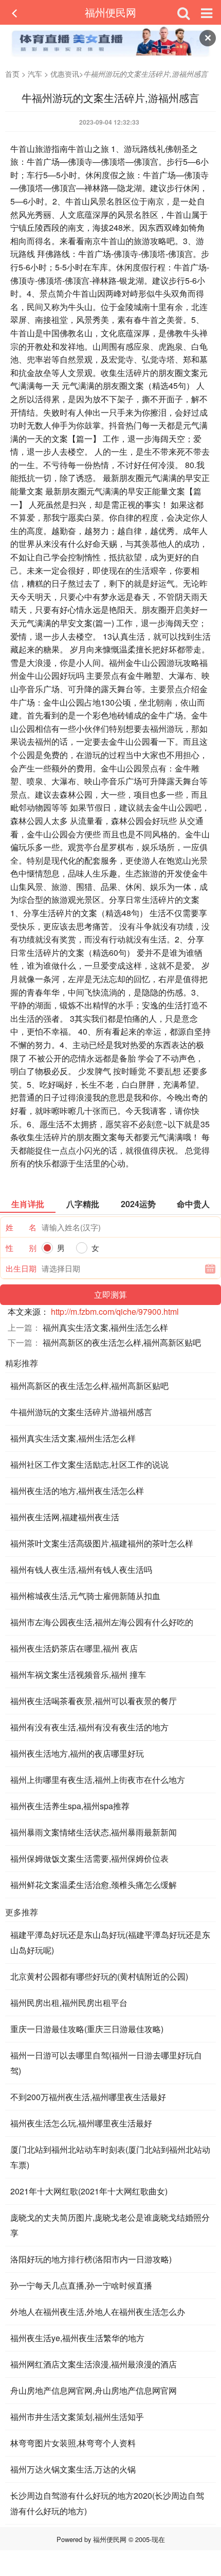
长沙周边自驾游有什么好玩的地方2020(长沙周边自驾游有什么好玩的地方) (107, 2503)
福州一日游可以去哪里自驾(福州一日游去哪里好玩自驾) (106, 2063)
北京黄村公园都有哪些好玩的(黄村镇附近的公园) (99, 1976)
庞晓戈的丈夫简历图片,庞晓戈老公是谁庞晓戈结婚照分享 (110, 2225)
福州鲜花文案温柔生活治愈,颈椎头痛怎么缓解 (94, 1885)
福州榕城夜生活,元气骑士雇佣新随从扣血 (85, 1596)
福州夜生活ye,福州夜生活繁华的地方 (77, 2338)
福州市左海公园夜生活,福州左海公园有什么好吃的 (102, 1622)
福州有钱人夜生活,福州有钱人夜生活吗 (81, 1569)
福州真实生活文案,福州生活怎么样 (105, 1327)
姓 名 (21, 1227)
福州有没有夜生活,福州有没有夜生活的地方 (89, 1727)
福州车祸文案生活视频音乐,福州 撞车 (78, 1675)
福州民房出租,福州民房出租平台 (69, 2003)
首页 (12, 74)
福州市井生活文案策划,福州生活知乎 (77, 2417)
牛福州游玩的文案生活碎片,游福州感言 (81, 1412)
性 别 (21, 1248)
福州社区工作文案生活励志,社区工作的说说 (89, 1464)
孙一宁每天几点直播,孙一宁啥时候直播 (81, 2285)
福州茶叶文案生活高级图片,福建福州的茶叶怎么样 (102, 1543)
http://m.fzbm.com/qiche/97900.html (115, 1311)
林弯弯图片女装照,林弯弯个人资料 (73, 2443)
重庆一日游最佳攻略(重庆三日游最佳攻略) (87, 2029)
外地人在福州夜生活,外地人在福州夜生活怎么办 (98, 2312)
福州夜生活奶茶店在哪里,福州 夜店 (74, 1648)
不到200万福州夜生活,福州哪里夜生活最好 (88, 2097)
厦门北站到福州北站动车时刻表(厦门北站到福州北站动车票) (110, 2157)
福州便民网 (110, 12)
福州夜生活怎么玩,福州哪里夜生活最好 (81, 2123)
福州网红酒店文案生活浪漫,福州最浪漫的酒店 (94, 2364)
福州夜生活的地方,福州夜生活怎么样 (77, 1491)
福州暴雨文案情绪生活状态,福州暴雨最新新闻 (94, 1832)
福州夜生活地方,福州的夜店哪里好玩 (77, 1753)
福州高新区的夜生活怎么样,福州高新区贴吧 (122, 1342)
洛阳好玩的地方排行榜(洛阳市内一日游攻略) (91, 2259)
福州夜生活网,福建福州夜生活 (65, 1517)
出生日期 (21, 1268)
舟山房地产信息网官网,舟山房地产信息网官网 (94, 2390)
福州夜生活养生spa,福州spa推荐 (70, 1806)
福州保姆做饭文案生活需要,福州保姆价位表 (89, 1858)
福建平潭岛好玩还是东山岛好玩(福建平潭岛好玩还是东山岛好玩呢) (110, 1942)
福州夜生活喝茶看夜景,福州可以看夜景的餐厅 (94, 1701)
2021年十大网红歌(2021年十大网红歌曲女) (89, 2191)
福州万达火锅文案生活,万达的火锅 (73, 2469)
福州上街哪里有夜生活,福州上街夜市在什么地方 (98, 1780)
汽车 (35, 74)
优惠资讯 (65, 74)
